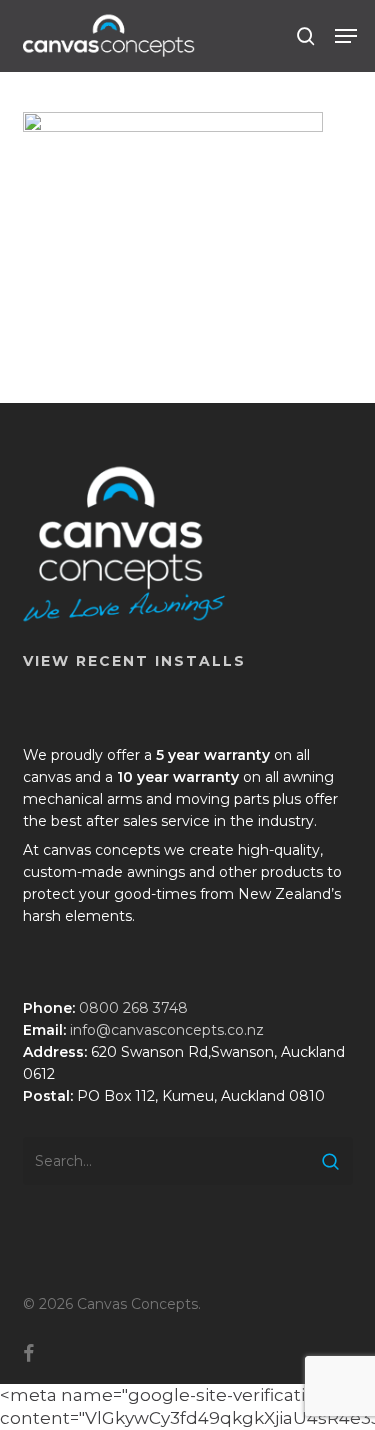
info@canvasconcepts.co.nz (167, 1030)
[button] (346, 36)
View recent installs (134, 661)
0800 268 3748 (133, 1008)
